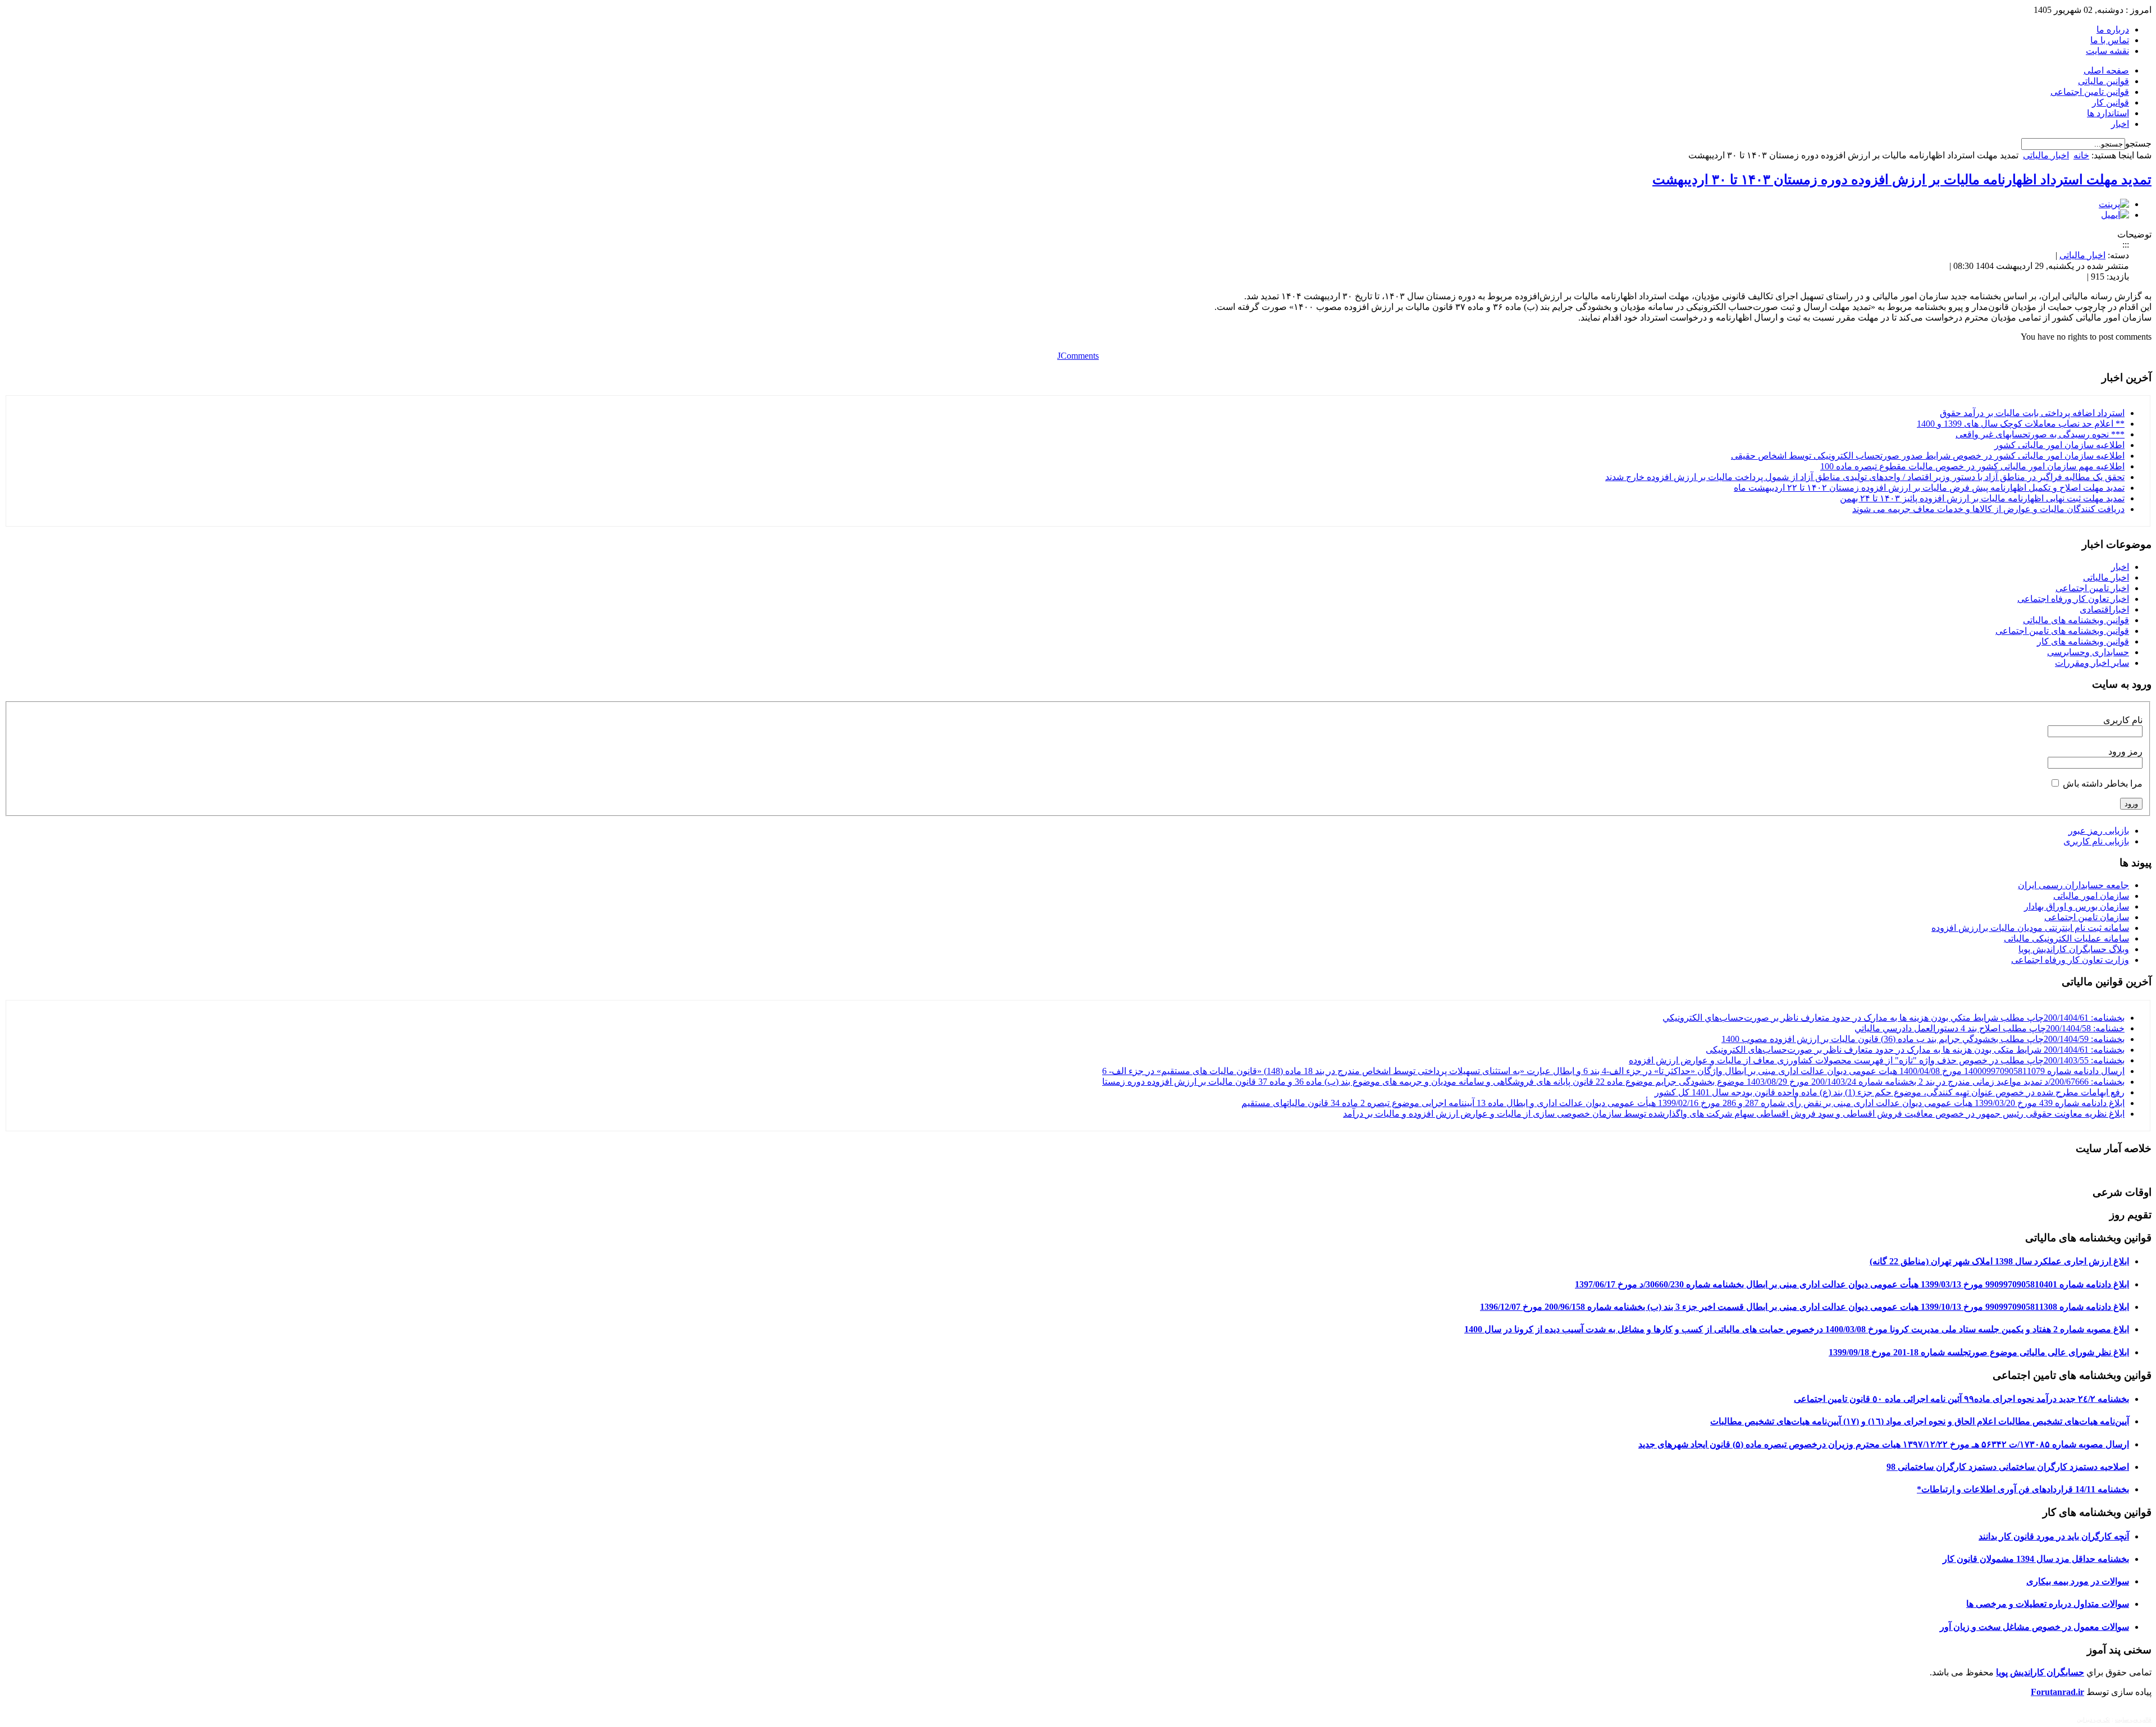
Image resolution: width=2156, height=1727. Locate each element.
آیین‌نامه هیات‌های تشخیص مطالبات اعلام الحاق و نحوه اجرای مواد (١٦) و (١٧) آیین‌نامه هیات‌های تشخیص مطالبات (1920, 1421)
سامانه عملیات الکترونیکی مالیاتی (2066, 938)
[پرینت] (2114, 204)
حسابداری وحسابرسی (2088, 652)
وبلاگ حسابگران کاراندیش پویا (2074, 949)
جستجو (2138, 143)
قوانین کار (2111, 102)
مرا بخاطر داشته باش (2103, 783)
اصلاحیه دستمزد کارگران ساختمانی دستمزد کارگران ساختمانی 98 (2008, 1467)
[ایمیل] (2115, 215)
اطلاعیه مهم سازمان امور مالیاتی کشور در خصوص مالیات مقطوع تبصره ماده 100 (1972, 466)
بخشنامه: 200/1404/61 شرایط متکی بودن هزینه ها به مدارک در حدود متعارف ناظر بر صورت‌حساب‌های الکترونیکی (1915, 1050)
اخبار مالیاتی (2046, 155)
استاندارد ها (2108, 113)
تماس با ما (2110, 40)
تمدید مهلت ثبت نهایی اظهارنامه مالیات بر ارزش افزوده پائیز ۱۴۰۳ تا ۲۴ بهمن (1982, 498)
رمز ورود (2125, 751)
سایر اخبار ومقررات (2092, 663)
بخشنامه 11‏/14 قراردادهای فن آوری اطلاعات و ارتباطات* (2023, 1489)
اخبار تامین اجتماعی (2092, 588)
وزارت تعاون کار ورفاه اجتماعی (2070, 960)
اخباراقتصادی (2104, 609)
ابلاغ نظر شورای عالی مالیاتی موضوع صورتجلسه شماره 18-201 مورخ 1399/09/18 (1979, 1352)
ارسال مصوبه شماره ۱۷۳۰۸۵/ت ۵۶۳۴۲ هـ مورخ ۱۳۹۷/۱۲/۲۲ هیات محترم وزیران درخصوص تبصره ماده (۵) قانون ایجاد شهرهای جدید (1884, 1444)
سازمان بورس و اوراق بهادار (2077, 906)
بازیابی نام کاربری (2096, 841)
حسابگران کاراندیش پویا (2040, 1672)
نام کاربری (2123, 720)
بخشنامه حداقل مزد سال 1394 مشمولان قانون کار (2036, 1559)
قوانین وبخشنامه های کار (2083, 641)
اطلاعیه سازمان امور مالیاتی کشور (2059, 445)
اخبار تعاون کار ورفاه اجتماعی (2073, 599)
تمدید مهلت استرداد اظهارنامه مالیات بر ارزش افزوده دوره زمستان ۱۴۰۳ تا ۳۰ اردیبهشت (1902, 180)
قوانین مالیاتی (2104, 81)
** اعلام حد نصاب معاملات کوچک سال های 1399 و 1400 (2021, 424)
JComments (1078, 356)
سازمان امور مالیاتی (2091, 896)
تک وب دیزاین (2093, 1719)
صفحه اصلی (2106, 70)
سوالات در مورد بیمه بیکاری (2078, 1581)
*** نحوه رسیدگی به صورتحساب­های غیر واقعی (2040, 434)
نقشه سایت (2107, 51)
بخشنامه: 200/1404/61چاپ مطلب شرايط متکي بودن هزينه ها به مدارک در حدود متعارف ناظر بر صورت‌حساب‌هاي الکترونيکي (1894, 1018)
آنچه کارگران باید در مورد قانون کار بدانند (2054, 1536)
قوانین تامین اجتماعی (2090, 92)
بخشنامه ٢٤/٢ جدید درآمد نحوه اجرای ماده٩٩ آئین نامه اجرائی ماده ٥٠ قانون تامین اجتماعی (1961, 1399)
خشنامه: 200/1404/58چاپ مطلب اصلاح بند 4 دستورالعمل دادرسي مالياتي (1990, 1028)
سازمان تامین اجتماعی (2087, 917)
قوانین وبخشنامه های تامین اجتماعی (2062, 631)
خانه (2081, 155)
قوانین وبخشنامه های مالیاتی (2076, 620)
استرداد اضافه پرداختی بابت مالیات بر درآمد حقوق (2032, 413)
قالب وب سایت (2133, 1719)
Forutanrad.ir (2057, 1692)
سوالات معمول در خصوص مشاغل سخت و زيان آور (2034, 1627)
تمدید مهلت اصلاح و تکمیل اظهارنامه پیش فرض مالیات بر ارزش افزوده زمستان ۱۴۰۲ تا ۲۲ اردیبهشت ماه (1929, 488)
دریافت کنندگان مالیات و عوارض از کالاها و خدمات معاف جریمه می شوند (1988, 509)
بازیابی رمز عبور (2099, 831)
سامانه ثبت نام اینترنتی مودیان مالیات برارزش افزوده (2030, 928)
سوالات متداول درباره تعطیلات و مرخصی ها (2048, 1604)
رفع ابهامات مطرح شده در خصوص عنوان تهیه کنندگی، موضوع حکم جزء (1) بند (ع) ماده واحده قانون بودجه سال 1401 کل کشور (1890, 1092)
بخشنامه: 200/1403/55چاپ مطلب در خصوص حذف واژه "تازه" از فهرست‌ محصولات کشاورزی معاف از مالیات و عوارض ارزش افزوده (1877, 1060)
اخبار (2120, 124)
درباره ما (2113, 29)
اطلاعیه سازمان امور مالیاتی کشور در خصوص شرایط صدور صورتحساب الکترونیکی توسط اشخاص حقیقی (1928, 456)
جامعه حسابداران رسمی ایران (2073, 885)
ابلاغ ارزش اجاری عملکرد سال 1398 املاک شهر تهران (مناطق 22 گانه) (1999, 1261)
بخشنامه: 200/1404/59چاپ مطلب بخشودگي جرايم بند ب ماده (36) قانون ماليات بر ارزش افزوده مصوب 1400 (1923, 1039)
